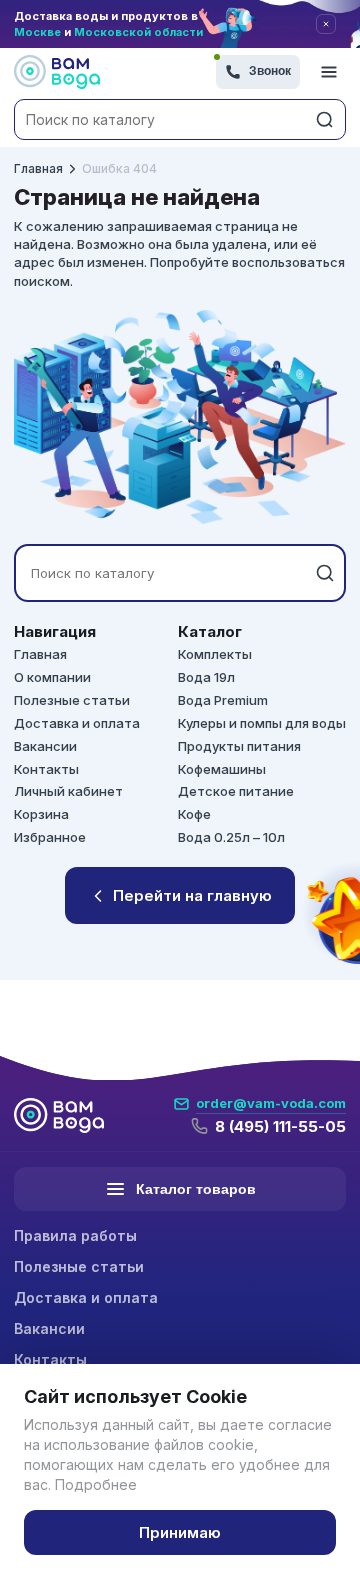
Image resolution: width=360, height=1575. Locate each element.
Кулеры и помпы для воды (262, 723)
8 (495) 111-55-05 (280, 1126)
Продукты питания (239, 746)
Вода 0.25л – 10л (231, 837)
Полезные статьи (72, 700)
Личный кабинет (68, 791)
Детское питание (236, 791)
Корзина (41, 814)
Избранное (50, 837)
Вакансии (45, 746)
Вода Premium (223, 700)
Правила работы (75, 1235)
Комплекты (215, 654)
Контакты (46, 769)
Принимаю (180, 1532)
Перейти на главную (192, 895)
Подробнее (96, 1484)
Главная (38, 168)
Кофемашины (222, 769)
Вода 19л (206, 677)
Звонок (270, 71)
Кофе (194, 814)
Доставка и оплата (77, 723)
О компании (52, 677)
